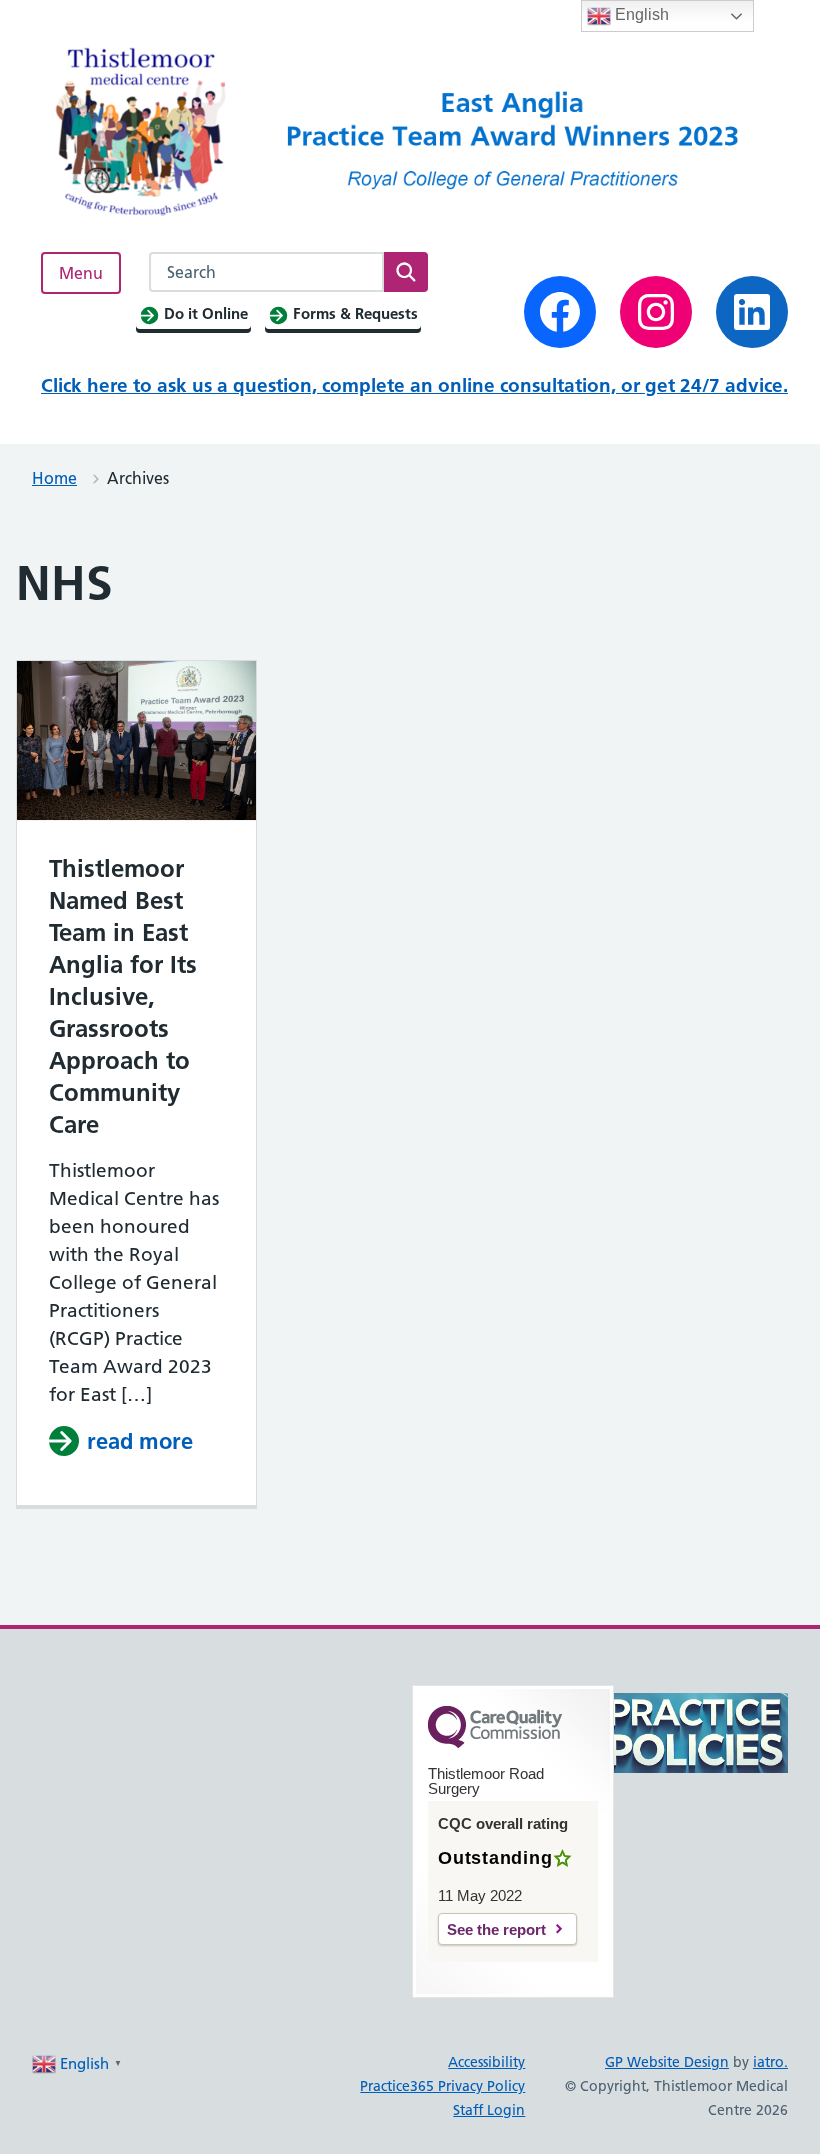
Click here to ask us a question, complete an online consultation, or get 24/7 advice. (414, 385)
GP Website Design (667, 2062)
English (640, 14)
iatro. (770, 2062)
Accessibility (486, 2062)
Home (54, 478)
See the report (496, 1929)
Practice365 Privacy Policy (442, 2086)
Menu (81, 273)
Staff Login (489, 2110)
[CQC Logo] (495, 1743)
